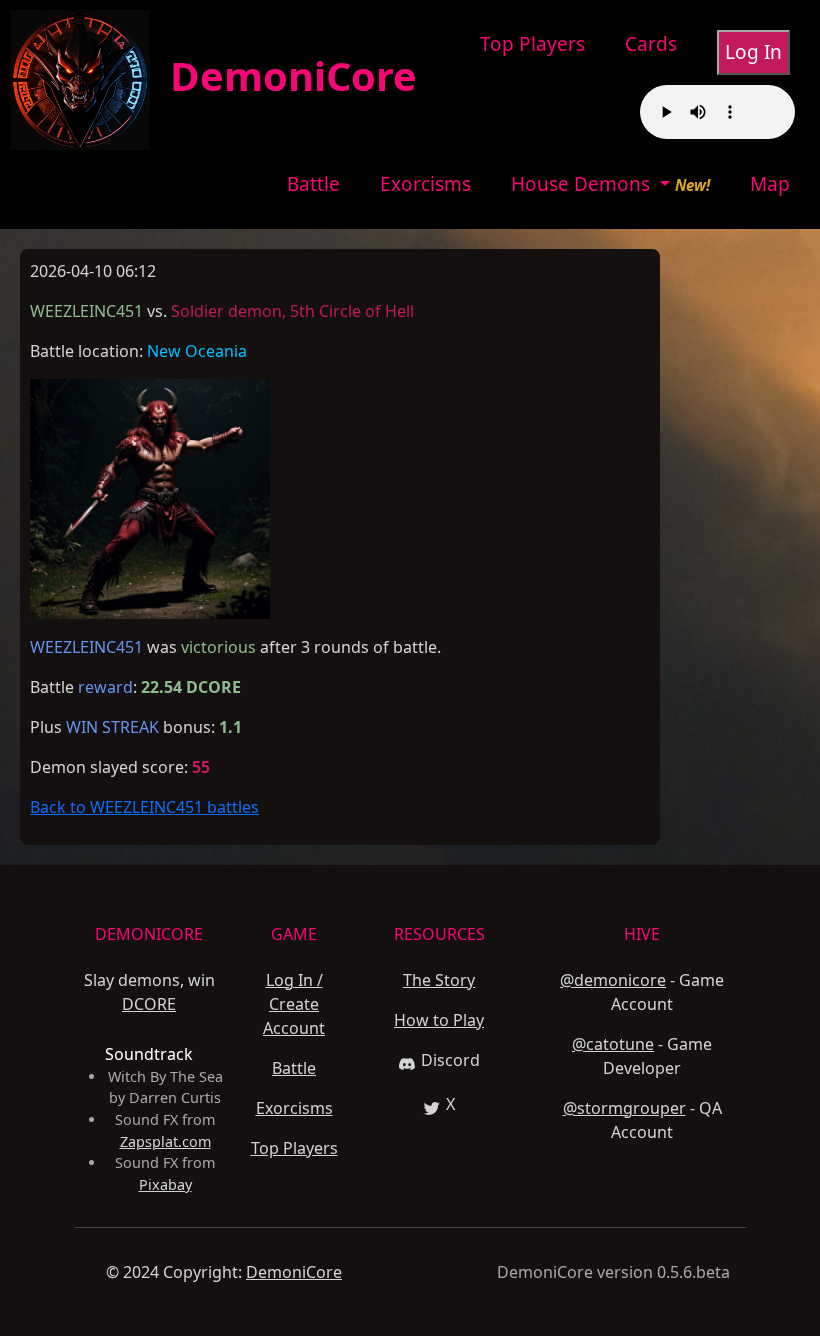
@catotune (613, 1044)
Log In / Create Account (294, 1004)
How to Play (439, 1020)
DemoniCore (283, 75)
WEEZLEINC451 (86, 647)
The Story (439, 980)
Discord (450, 1060)
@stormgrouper (624, 1108)
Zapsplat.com (165, 1141)
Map (770, 184)
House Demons (583, 184)
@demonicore (613, 980)
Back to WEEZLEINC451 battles (144, 807)
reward (105, 687)
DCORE (149, 1004)
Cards (651, 44)
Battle (313, 184)
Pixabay (165, 1184)
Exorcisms (425, 184)
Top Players (532, 44)
